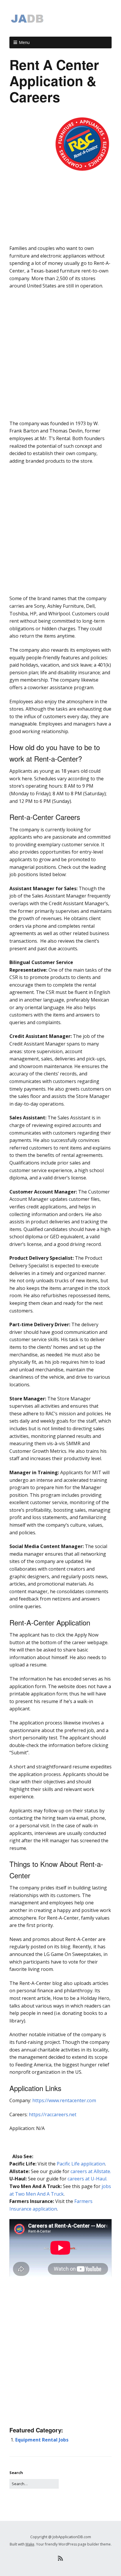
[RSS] (61, 2558)
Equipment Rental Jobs (42, 2440)
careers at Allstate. (91, 2171)
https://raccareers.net (53, 2114)
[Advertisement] (60, 234)
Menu (24, 42)
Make (30, 2544)
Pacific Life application (81, 2164)
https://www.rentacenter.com (64, 2100)
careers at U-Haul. (87, 2179)
